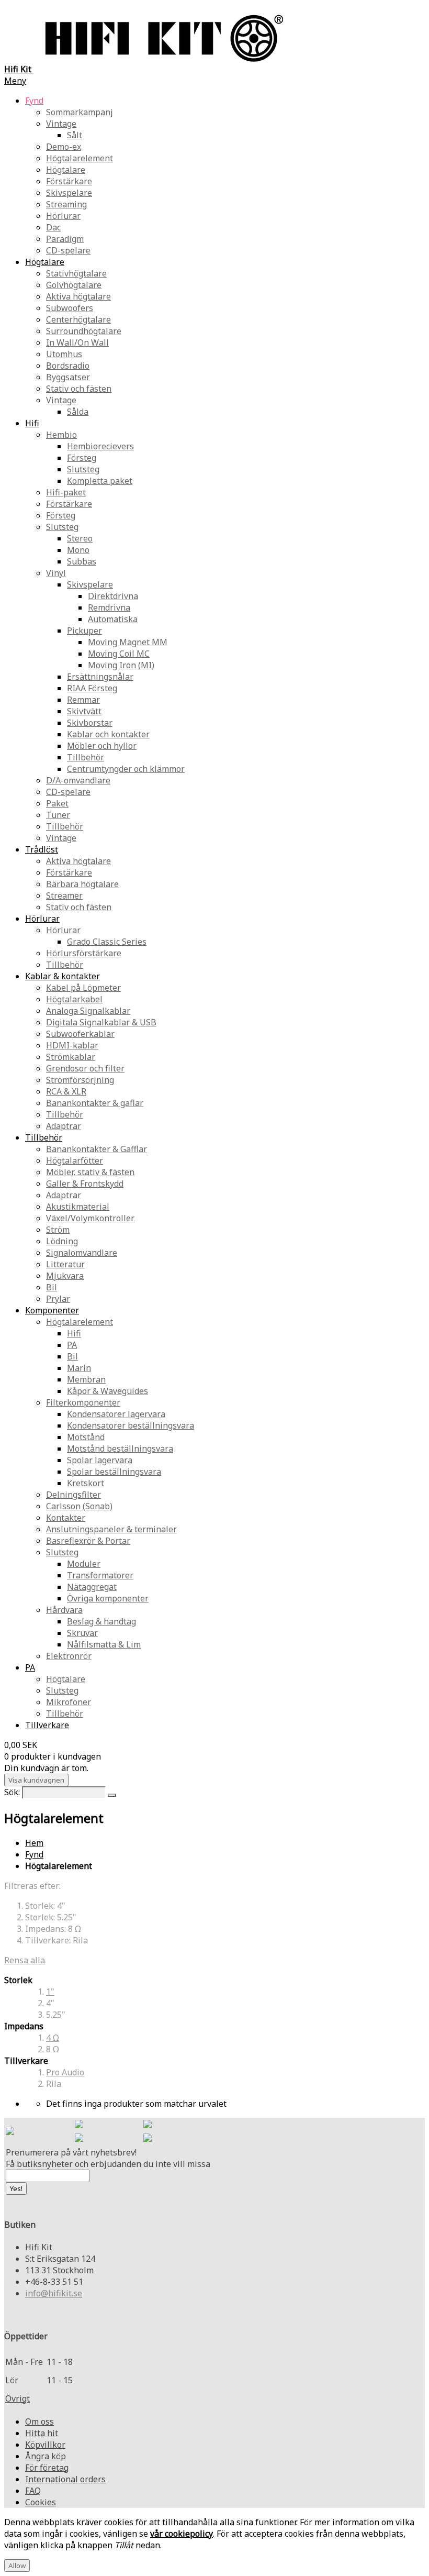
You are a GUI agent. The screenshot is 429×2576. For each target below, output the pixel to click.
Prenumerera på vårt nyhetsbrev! (71, 2152)
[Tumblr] (148, 2139)
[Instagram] (148, 2125)
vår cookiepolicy (182, 2534)
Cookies (41, 2502)
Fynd (34, 1854)
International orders (65, 2479)
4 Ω (53, 2038)
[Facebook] (79, 2125)
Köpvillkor (45, 2445)
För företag (47, 2468)
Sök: (12, 1792)
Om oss (39, 2422)
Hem (34, 1843)
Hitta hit (42, 2433)
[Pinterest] (79, 2139)
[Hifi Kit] (10, 2132)
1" (50, 1992)
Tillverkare (47, 1725)
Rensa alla (25, 1960)
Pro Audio (65, 2072)
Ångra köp (46, 2456)
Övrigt (18, 2398)
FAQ (33, 2491)
